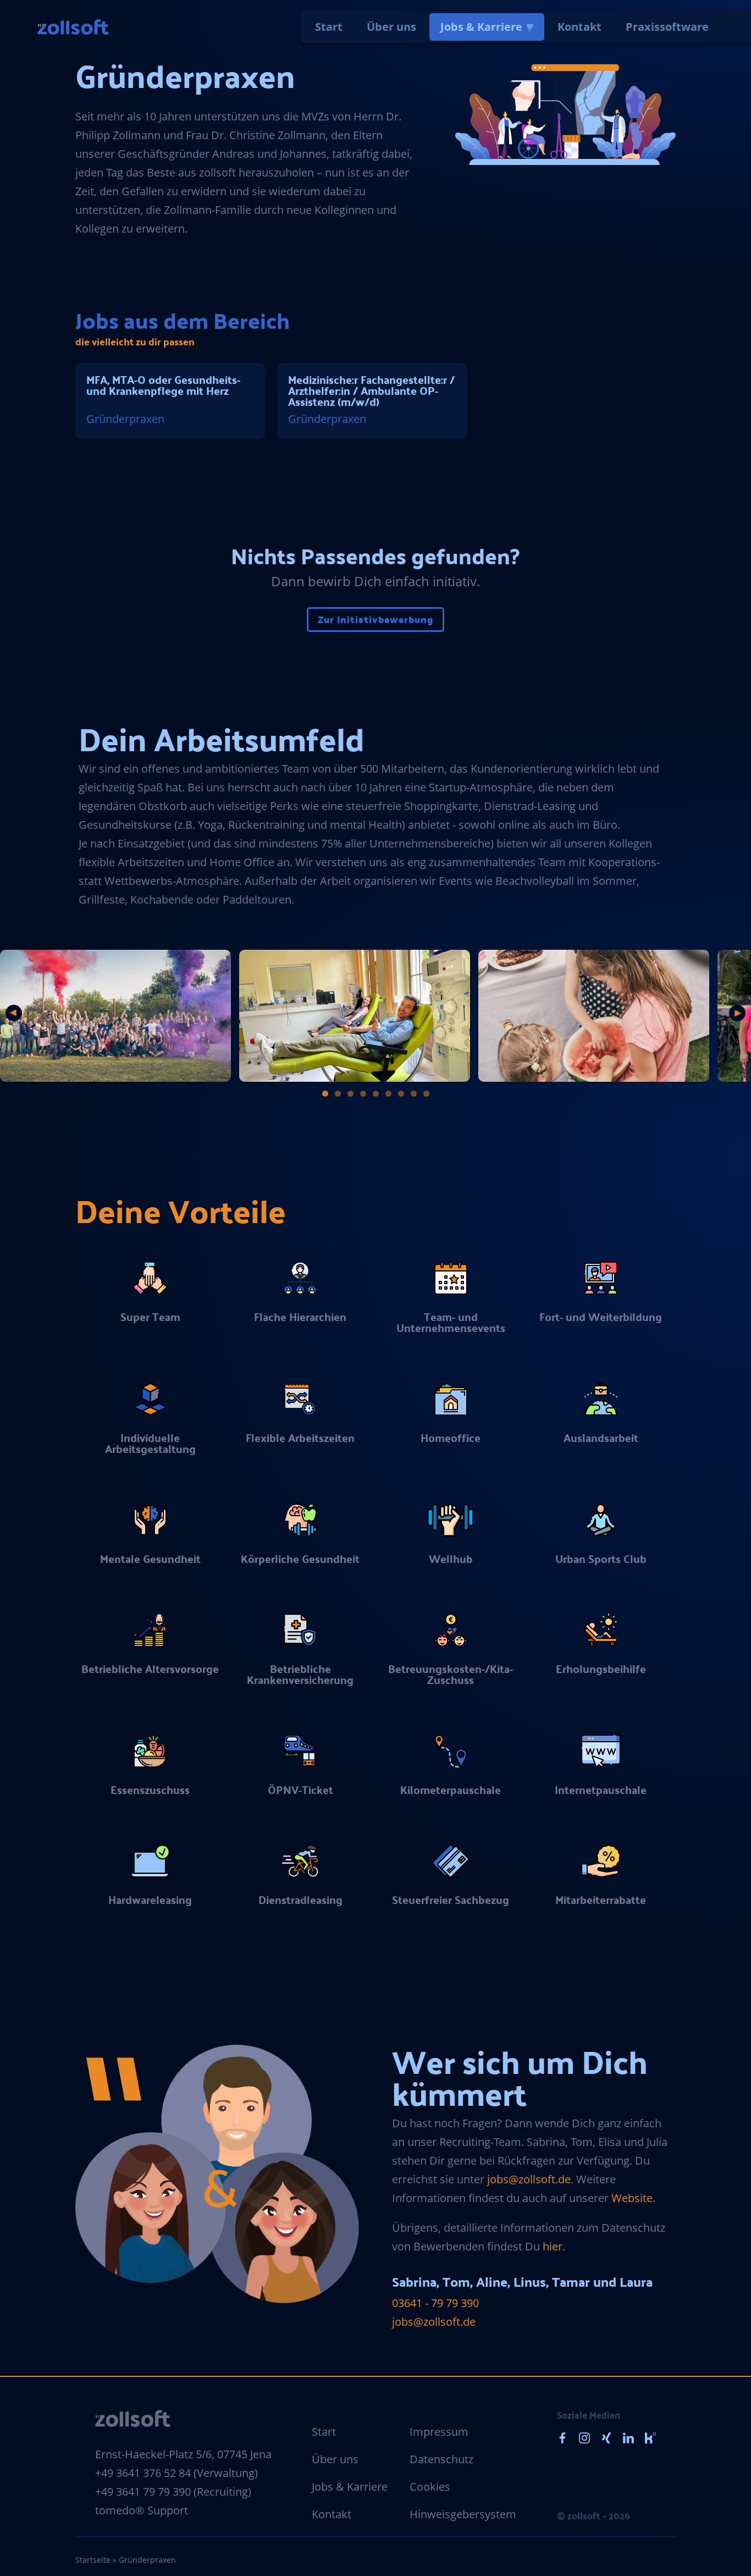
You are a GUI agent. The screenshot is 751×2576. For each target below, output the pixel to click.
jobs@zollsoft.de (529, 2179)
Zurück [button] (14, 1013)
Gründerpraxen (125, 419)
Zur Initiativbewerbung (375, 619)
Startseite (93, 2560)
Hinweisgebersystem (463, 2514)
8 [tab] (414, 1094)
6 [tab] (388, 1094)
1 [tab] (325, 1094)
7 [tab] (401, 1094)
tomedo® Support (142, 2510)
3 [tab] (350, 1094)
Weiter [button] (737, 1013)
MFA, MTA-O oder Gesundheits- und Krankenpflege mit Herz (163, 385)
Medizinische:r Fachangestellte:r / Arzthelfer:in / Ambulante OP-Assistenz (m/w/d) (371, 390)
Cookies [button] (430, 2487)
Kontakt (579, 27)
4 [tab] (363, 1094)
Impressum (439, 2432)
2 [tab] (338, 1094)
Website (632, 2198)
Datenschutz (441, 2459)
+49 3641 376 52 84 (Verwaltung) (176, 2473)
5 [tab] (376, 1094)
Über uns (391, 27)
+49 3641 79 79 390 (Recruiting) (173, 2492)
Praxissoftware (667, 27)
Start (329, 27)
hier (553, 2246)
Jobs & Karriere (481, 27)
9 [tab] (426, 1094)
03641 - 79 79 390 (435, 2303)
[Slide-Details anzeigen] (115, 1016)
